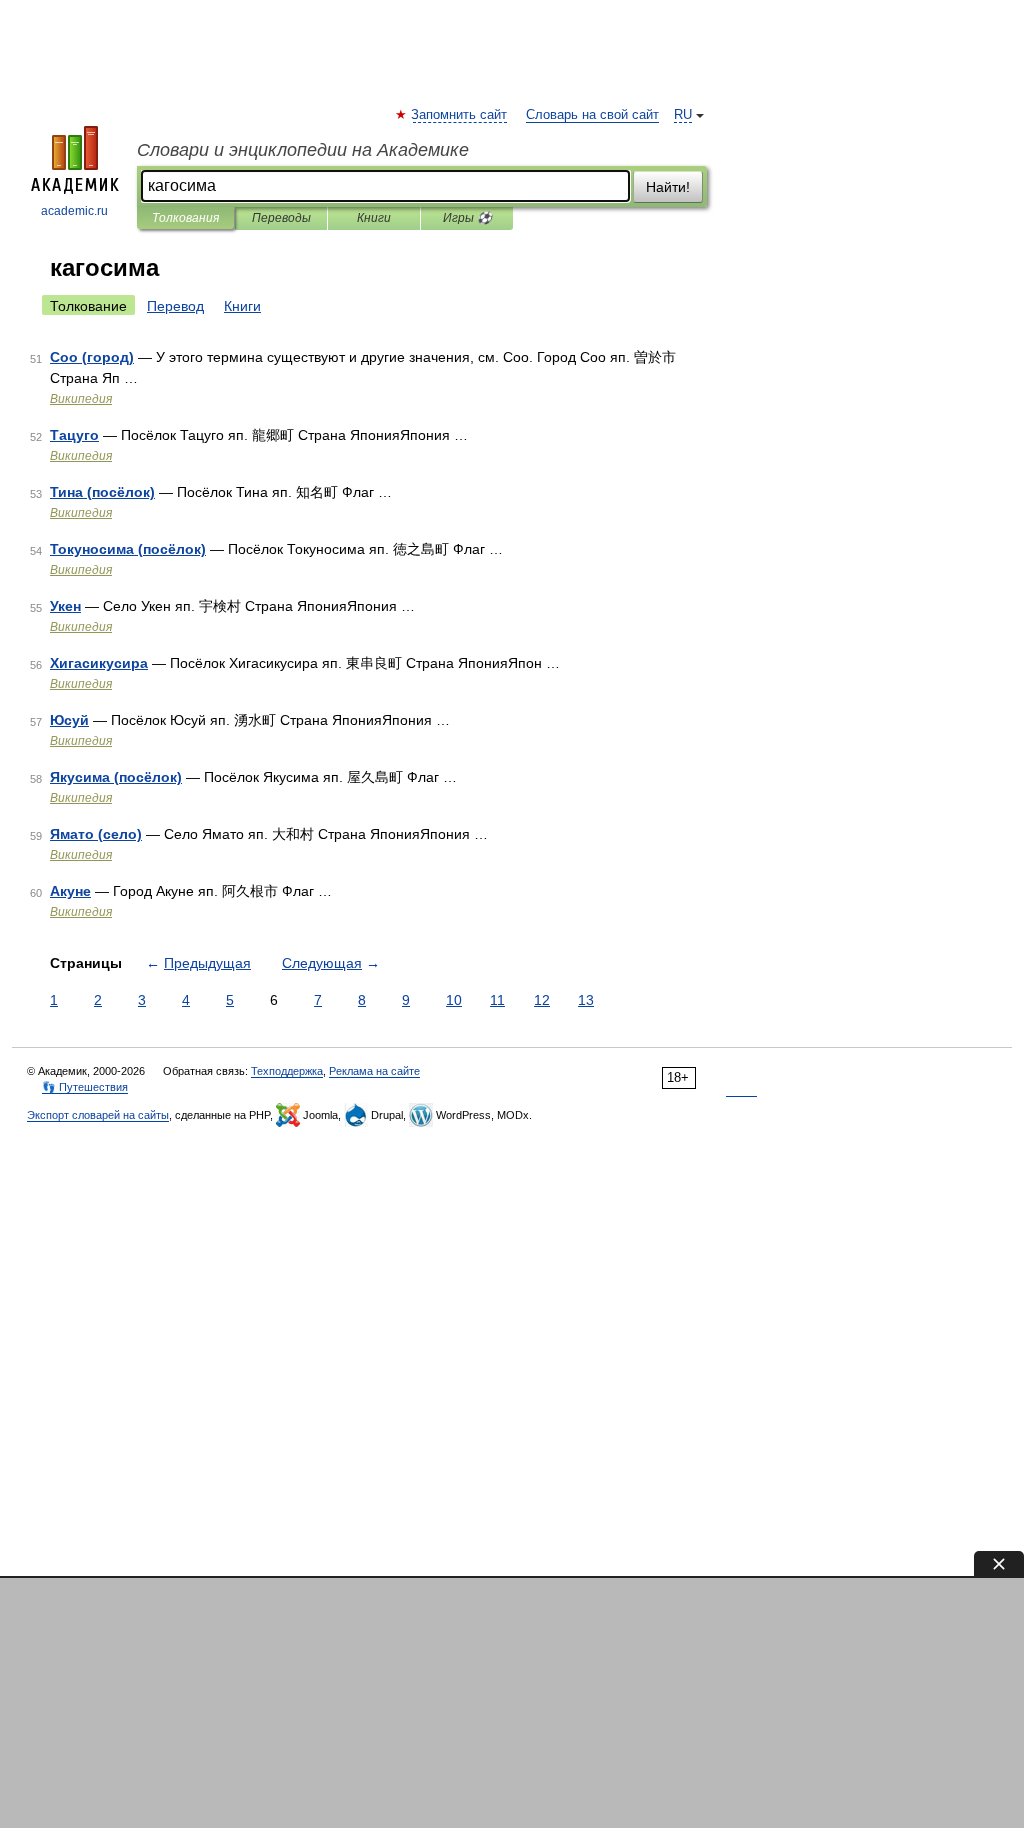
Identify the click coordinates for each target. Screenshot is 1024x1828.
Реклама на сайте (374, 1071)
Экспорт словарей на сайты (98, 1115)
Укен (65, 606)
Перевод (175, 306)
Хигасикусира (99, 663)
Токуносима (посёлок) (128, 549)
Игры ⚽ (467, 218)
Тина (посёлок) (102, 492)
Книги (374, 218)
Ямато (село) (96, 834)
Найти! (668, 187)
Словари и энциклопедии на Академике (303, 150)
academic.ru (74, 211)
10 (454, 1000)
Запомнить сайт (460, 115)
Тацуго (74, 435)
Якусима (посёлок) (116, 777)
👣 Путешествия (85, 1087)
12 (542, 1000)
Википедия (81, 399)
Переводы (281, 218)
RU (683, 115)
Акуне (70, 891)
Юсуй (69, 720)
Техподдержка (287, 1071)
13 (586, 1000)
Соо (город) (92, 357)
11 (497, 1000)
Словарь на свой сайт (592, 115)
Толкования (185, 218)
